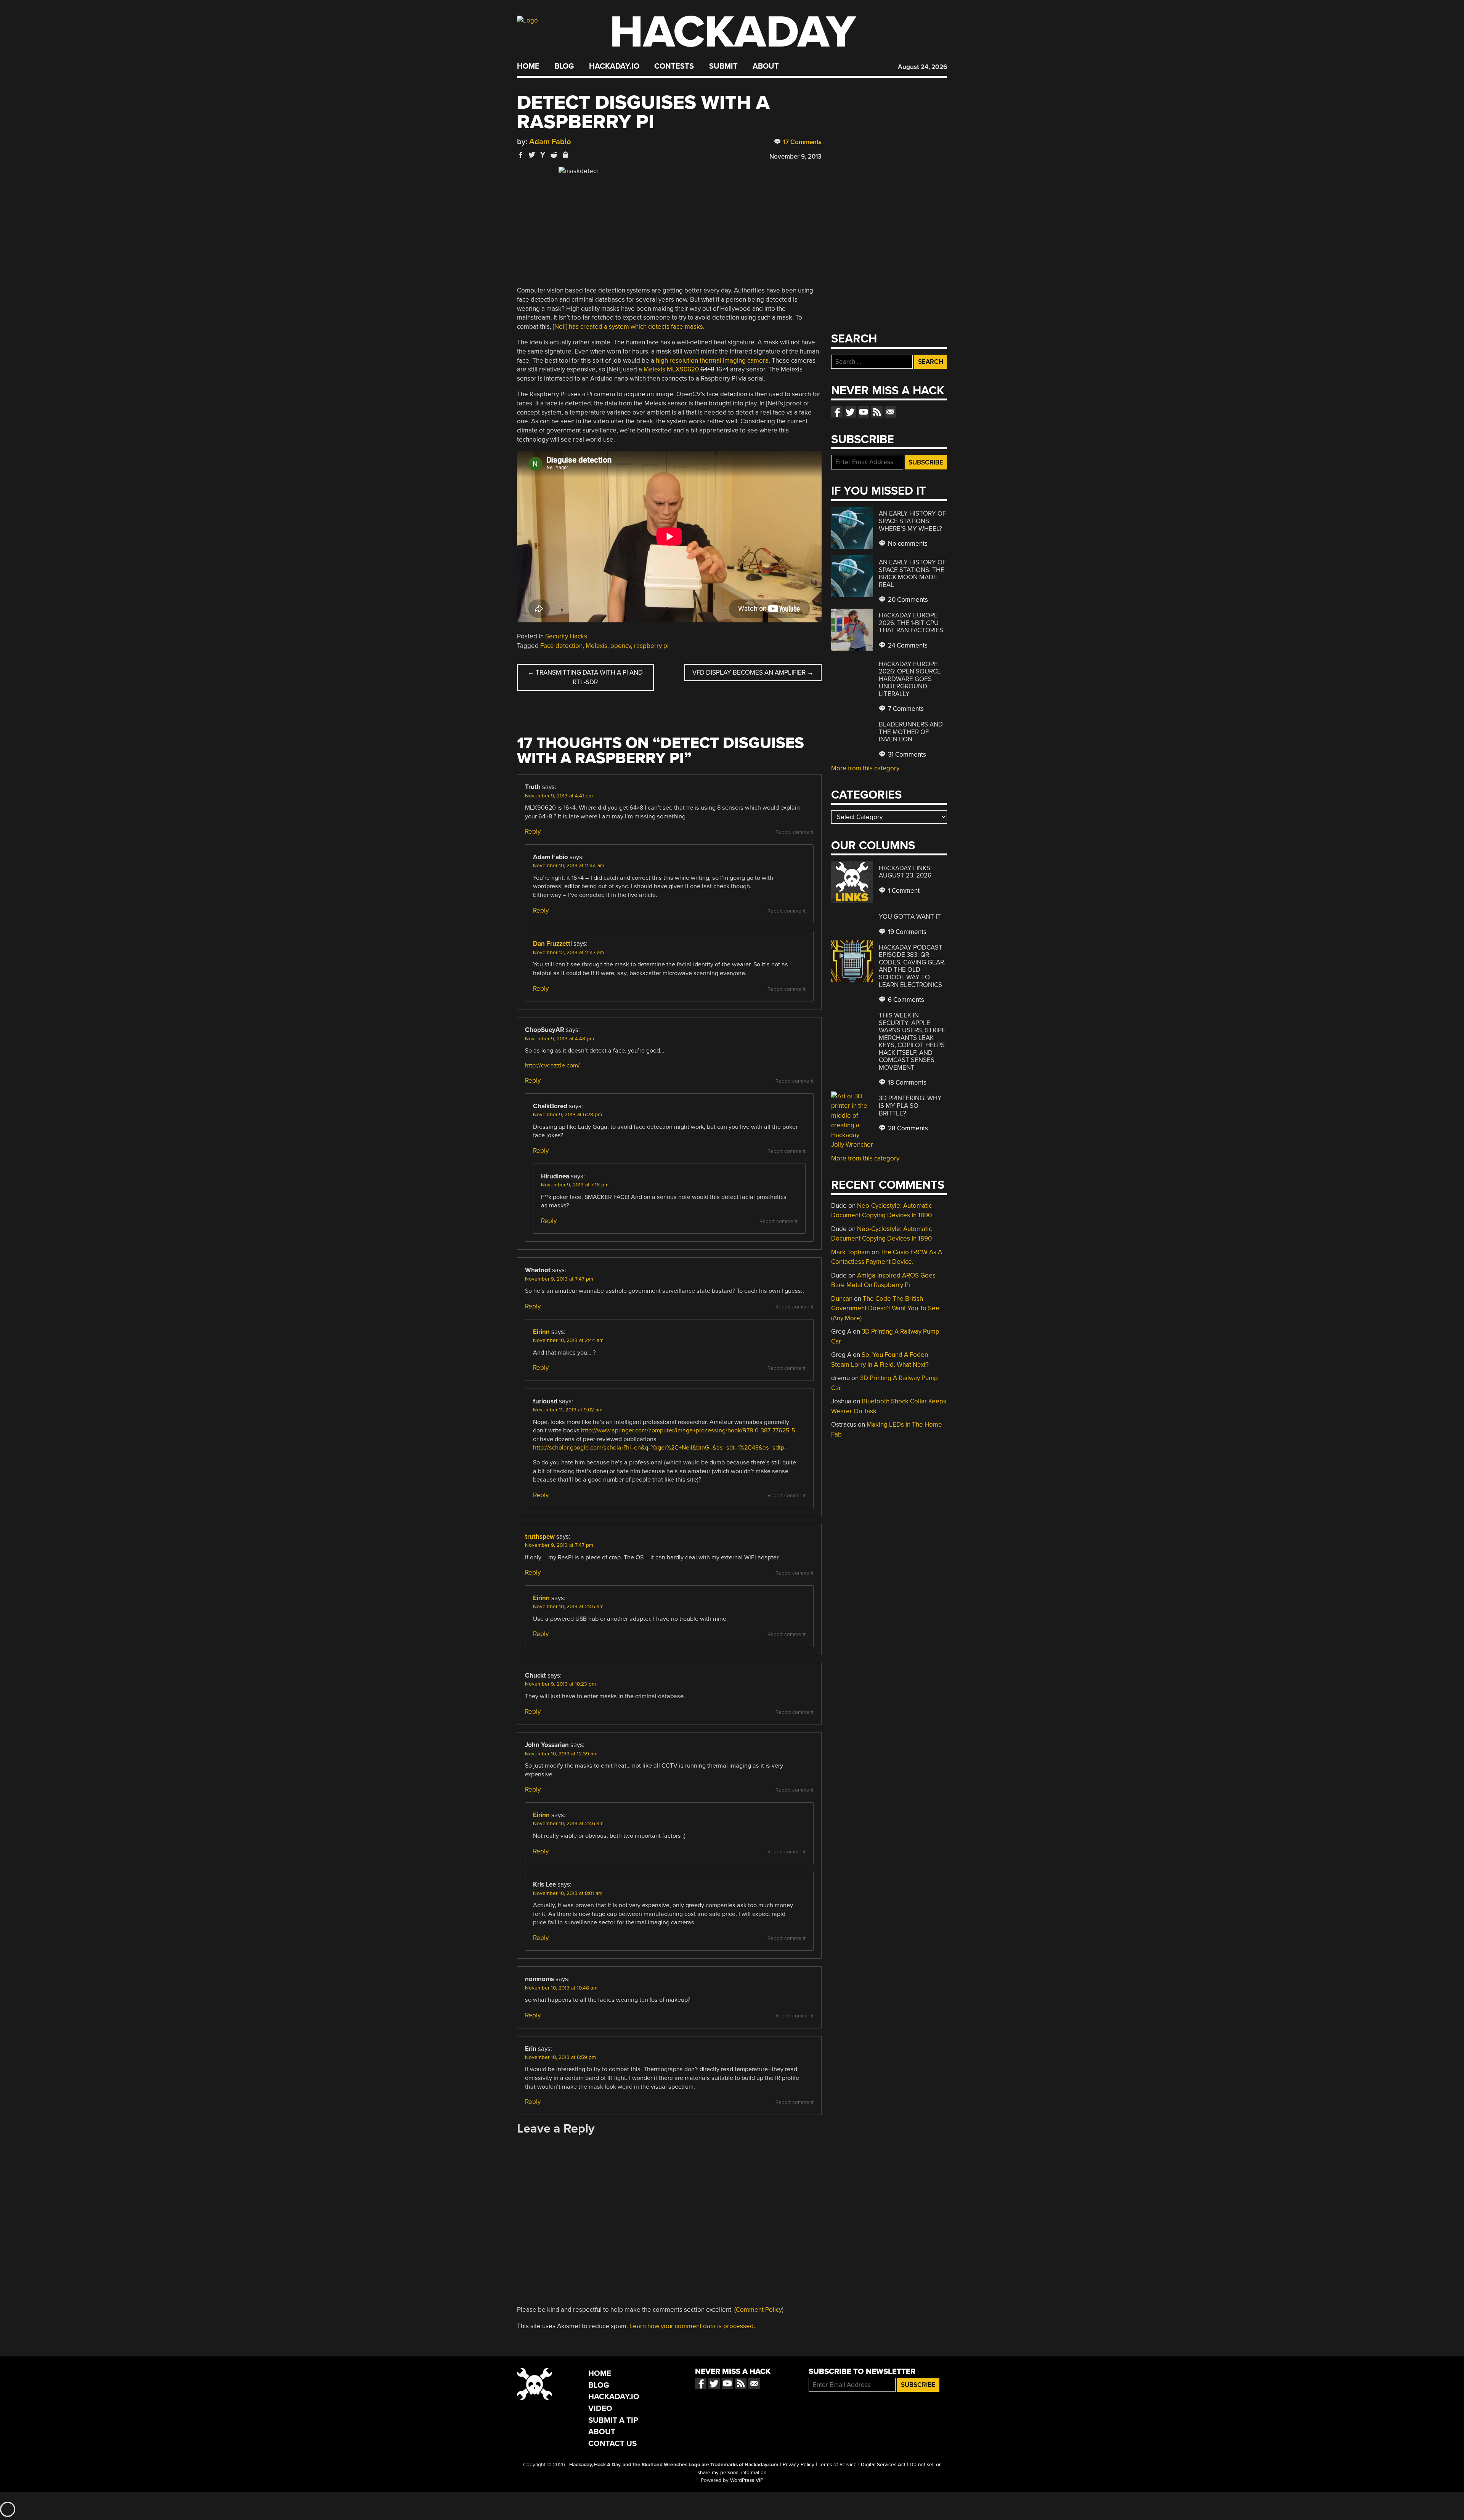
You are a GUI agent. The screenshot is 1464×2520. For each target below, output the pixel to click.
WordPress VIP (747, 2480)
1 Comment (903, 891)
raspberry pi (651, 646)
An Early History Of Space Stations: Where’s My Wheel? (912, 521)
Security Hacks (566, 636)
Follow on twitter (850, 412)
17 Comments (802, 142)
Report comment (795, 832)
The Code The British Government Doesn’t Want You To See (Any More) (885, 1308)
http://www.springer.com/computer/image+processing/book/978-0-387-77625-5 (688, 1430)
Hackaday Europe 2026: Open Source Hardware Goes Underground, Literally (910, 679)
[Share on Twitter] (532, 155)
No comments (907, 544)
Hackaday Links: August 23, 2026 (905, 872)
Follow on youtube (864, 412)
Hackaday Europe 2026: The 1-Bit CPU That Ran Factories (911, 623)
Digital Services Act (883, 2465)
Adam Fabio (550, 142)
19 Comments (906, 932)
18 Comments (906, 1082)
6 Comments (905, 1000)
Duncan (842, 1299)
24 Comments (907, 645)
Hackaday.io (614, 66)
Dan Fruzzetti (552, 944)
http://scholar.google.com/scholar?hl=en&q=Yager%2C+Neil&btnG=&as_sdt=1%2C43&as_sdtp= (660, 1448)
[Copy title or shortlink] (565, 155)
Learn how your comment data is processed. (692, 2326)
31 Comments (906, 755)
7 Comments (905, 709)
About (766, 66)
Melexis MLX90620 (671, 369)
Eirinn (541, 1332)
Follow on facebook (837, 412)
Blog (564, 66)
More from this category (865, 768)
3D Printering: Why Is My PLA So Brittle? (910, 1106)
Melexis (596, 646)
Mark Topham (851, 1252)
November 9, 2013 (795, 157)
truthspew (540, 1537)
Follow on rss (877, 412)
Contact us (890, 412)
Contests (674, 66)
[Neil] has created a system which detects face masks (628, 327)
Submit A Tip (613, 2420)
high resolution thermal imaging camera (712, 361)
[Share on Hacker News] (543, 155)
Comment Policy (759, 2310)
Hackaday (733, 32)
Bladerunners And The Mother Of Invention (911, 732)
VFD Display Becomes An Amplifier (753, 673)
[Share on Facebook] (521, 155)
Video (600, 2408)
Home (528, 66)
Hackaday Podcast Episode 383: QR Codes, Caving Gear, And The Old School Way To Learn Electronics (912, 966)
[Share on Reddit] (554, 155)
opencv (621, 646)
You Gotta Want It (910, 917)
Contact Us (612, 2444)
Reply (533, 832)
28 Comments (907, 1128)
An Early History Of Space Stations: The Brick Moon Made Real (912, 574)
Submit (723, 66)
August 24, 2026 (922, 67)
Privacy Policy (799, 2465)
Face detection (561, 646)
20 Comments (907, 600)
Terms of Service (838, 2465)
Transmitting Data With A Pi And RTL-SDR (585, 677)
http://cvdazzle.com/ (552, 1066)
